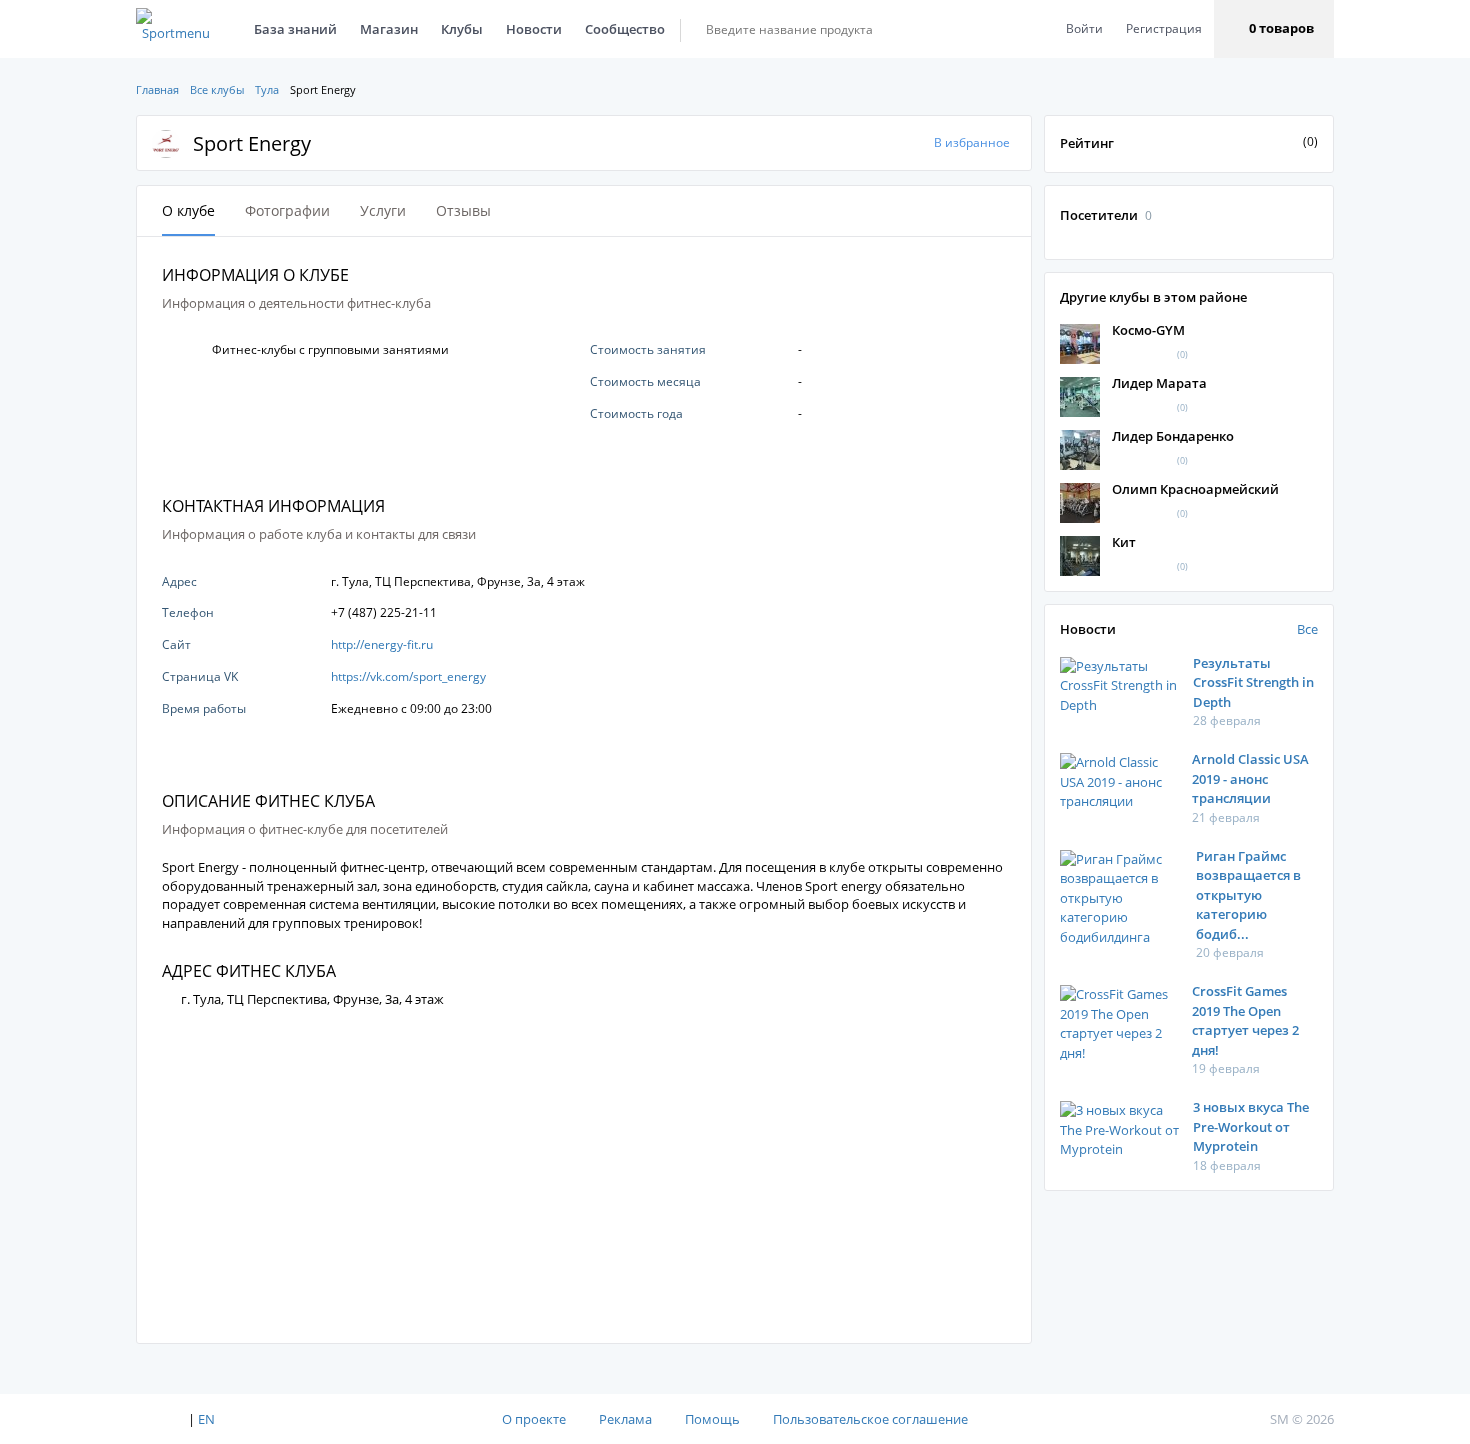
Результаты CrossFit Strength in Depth (1253, 682)
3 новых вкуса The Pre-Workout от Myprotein (1251, 1126)
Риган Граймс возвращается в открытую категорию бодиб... (1248, 895)
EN (206, 1419)
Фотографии (287, 210)
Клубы (462, 29)
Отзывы (463, 210)
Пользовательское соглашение (870, 1419)
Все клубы (217, 89)
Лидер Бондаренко (1173, 436)
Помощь (712, 1419)
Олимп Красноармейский (1195, 489)
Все (1307, 629)
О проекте (534, 1419)
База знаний (295, 29)
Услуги (383, 210)
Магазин (389, 29)
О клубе (188, 210)
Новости (534, 29)
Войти (1084, 28)
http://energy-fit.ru (382, 644)
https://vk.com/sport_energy (408, 676)
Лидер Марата (1159, 383)
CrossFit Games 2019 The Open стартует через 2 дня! (1245, 1020)
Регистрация (1164, 28)
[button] (1274, 29)
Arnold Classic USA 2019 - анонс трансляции (1250, 778)
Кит (1124, 542)
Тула (267, 89)
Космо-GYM (1148, 330)
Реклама (625, 1419)
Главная (157, 89)
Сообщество (625, 29)
